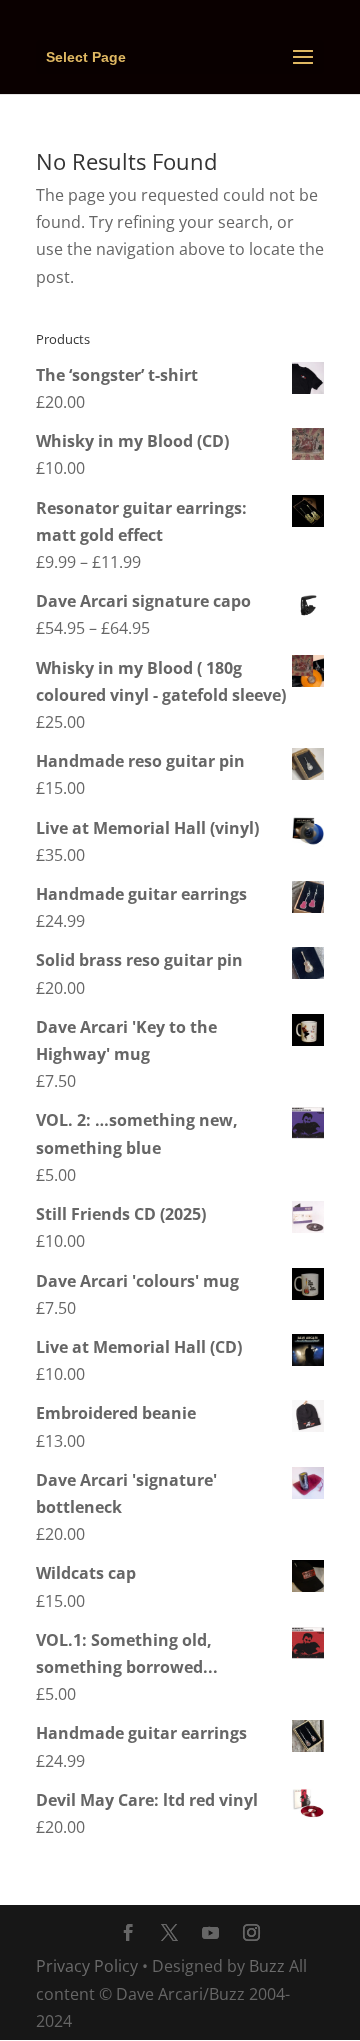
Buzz (267, 1966)
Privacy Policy (87, 1966)
